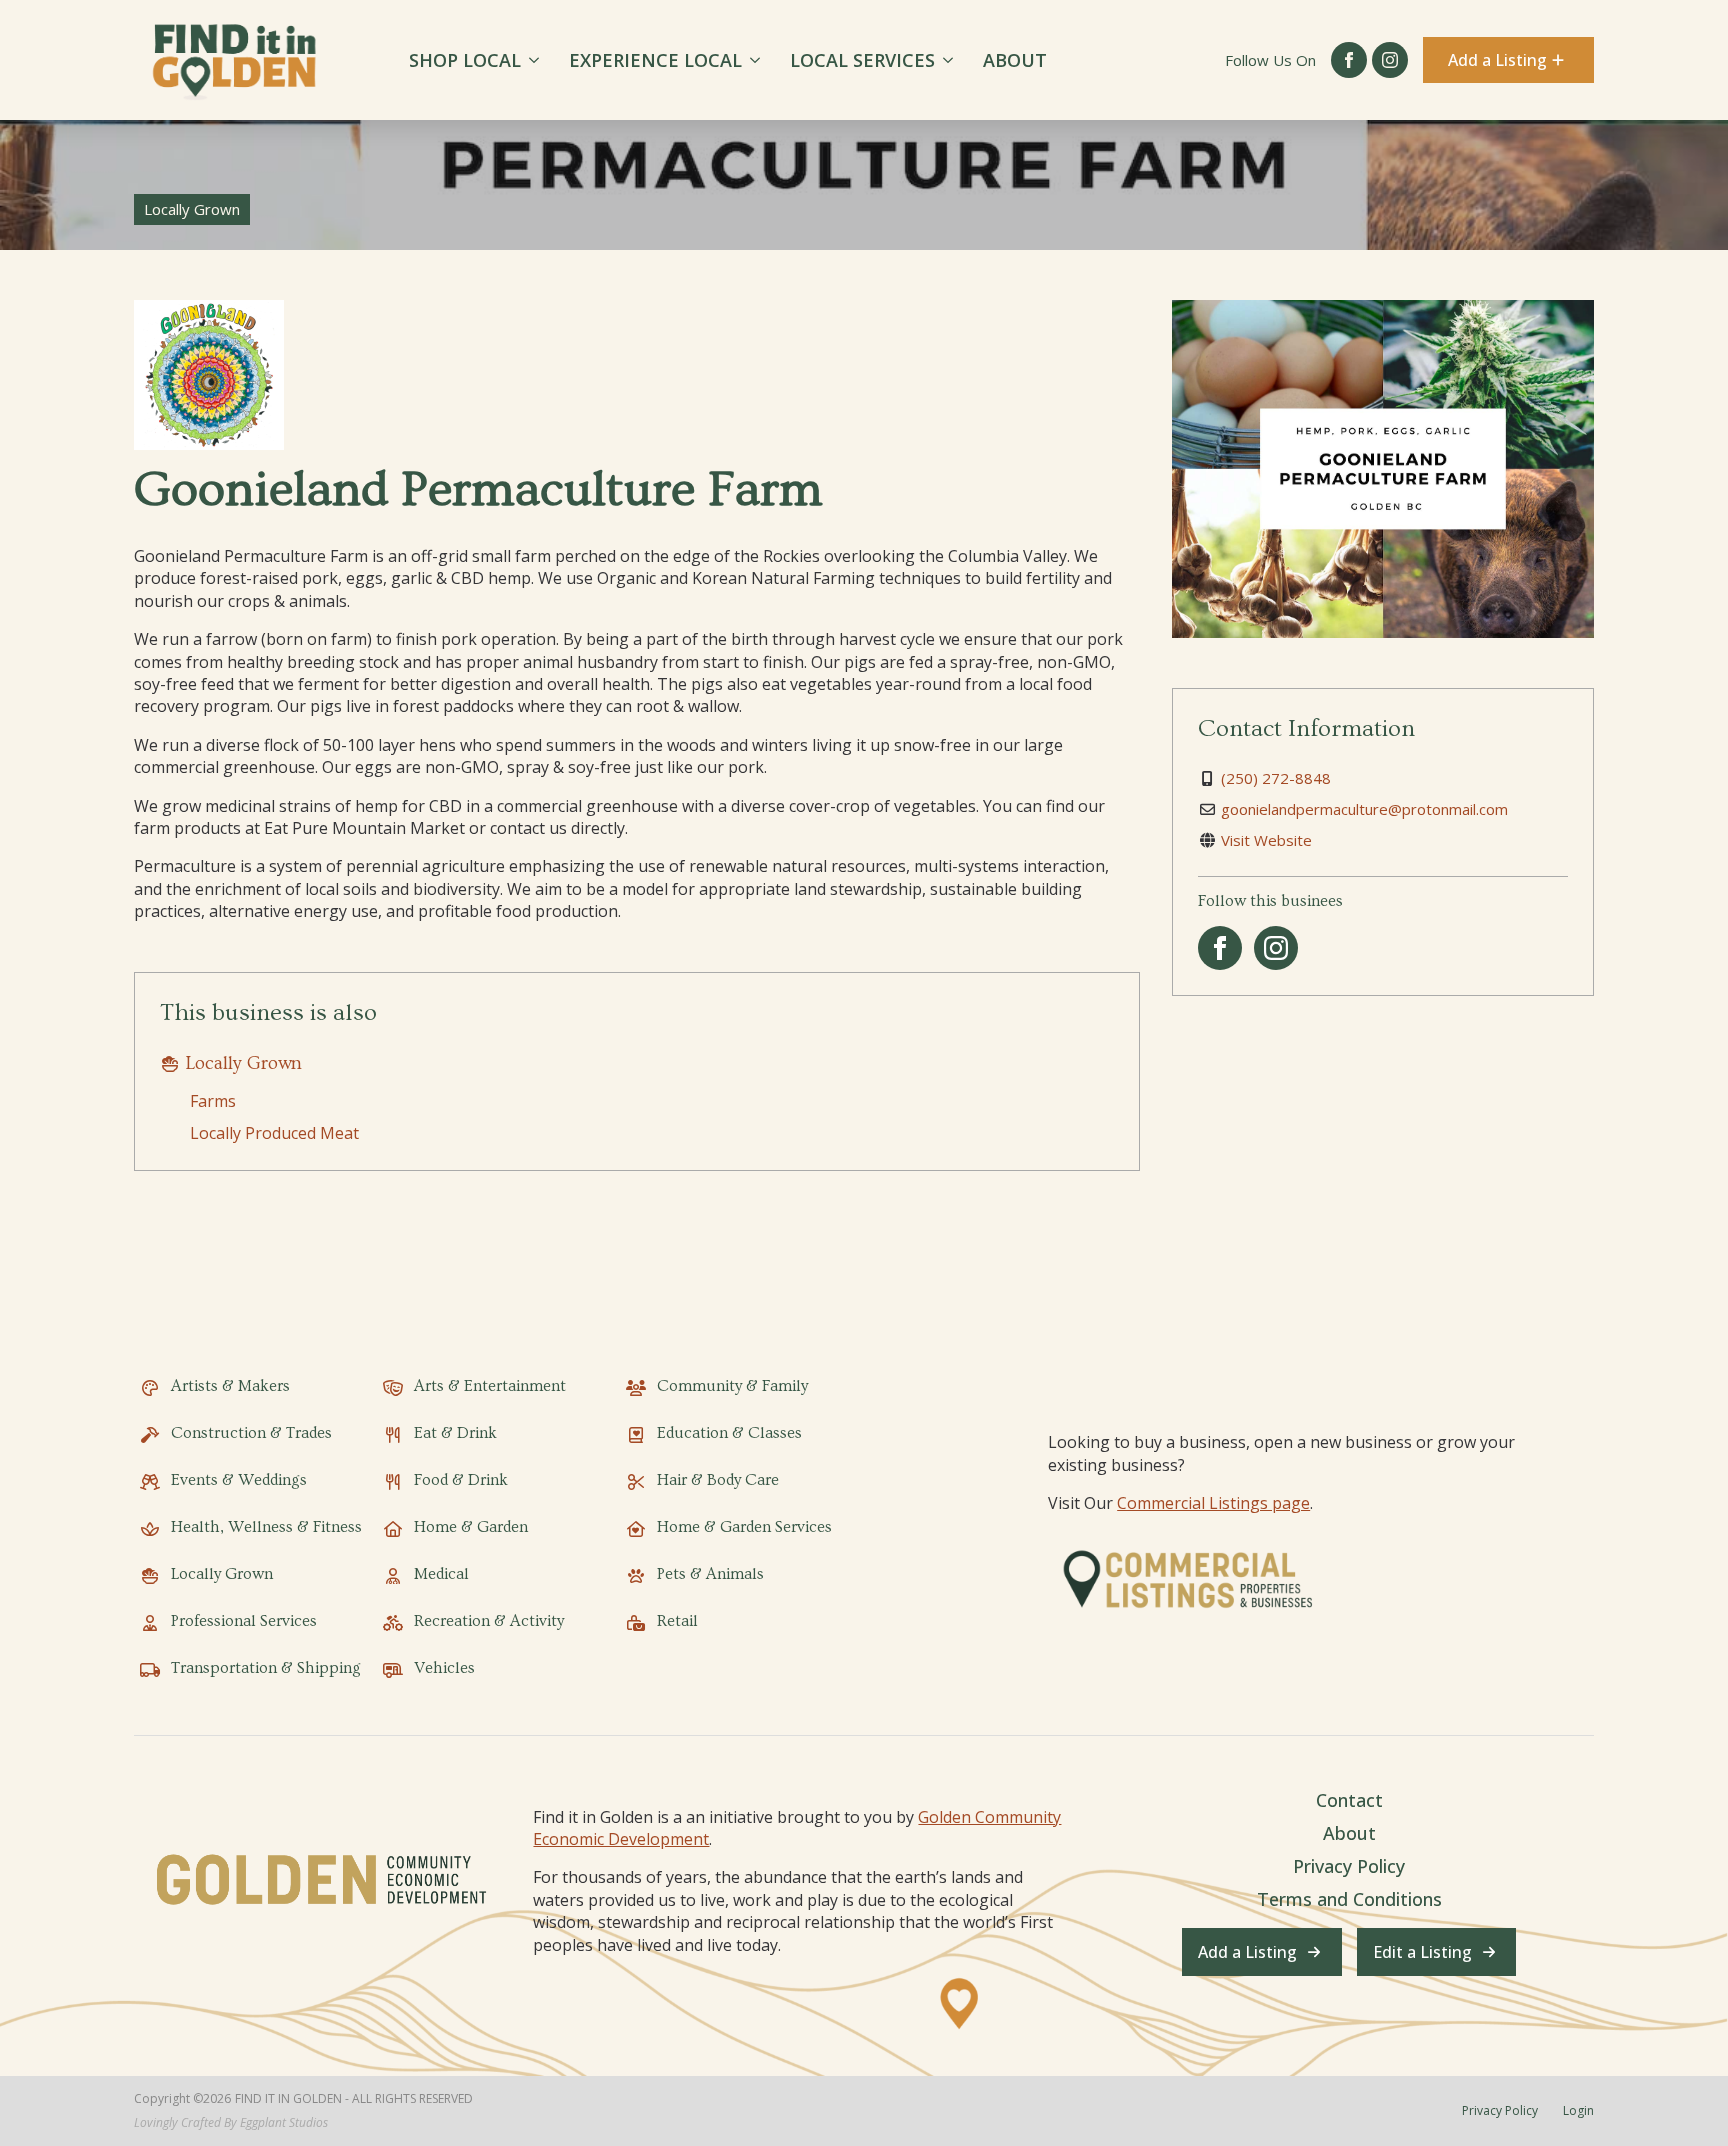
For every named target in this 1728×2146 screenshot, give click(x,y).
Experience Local (655, 60)
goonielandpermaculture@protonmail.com (1364, 809)
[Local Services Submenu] (951, 60)
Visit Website (1266, 840)
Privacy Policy (1349, 1866)
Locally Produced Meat (274, 1133)
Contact (1349, 1800)
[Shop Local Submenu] (537, 60)
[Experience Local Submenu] (758, 60)
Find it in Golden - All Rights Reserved (354, 2099)
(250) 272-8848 (1276, 778)
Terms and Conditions (1349, 1899)
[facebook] (1349, 60)
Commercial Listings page (1213, 1503)
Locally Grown (243, 1063)
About (1015, 60)
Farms (213, 1101)
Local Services (862, 60)
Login (1578, 2111)
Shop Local (465, 60)
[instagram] (1390, 60)
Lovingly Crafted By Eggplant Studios (231, 2123)
